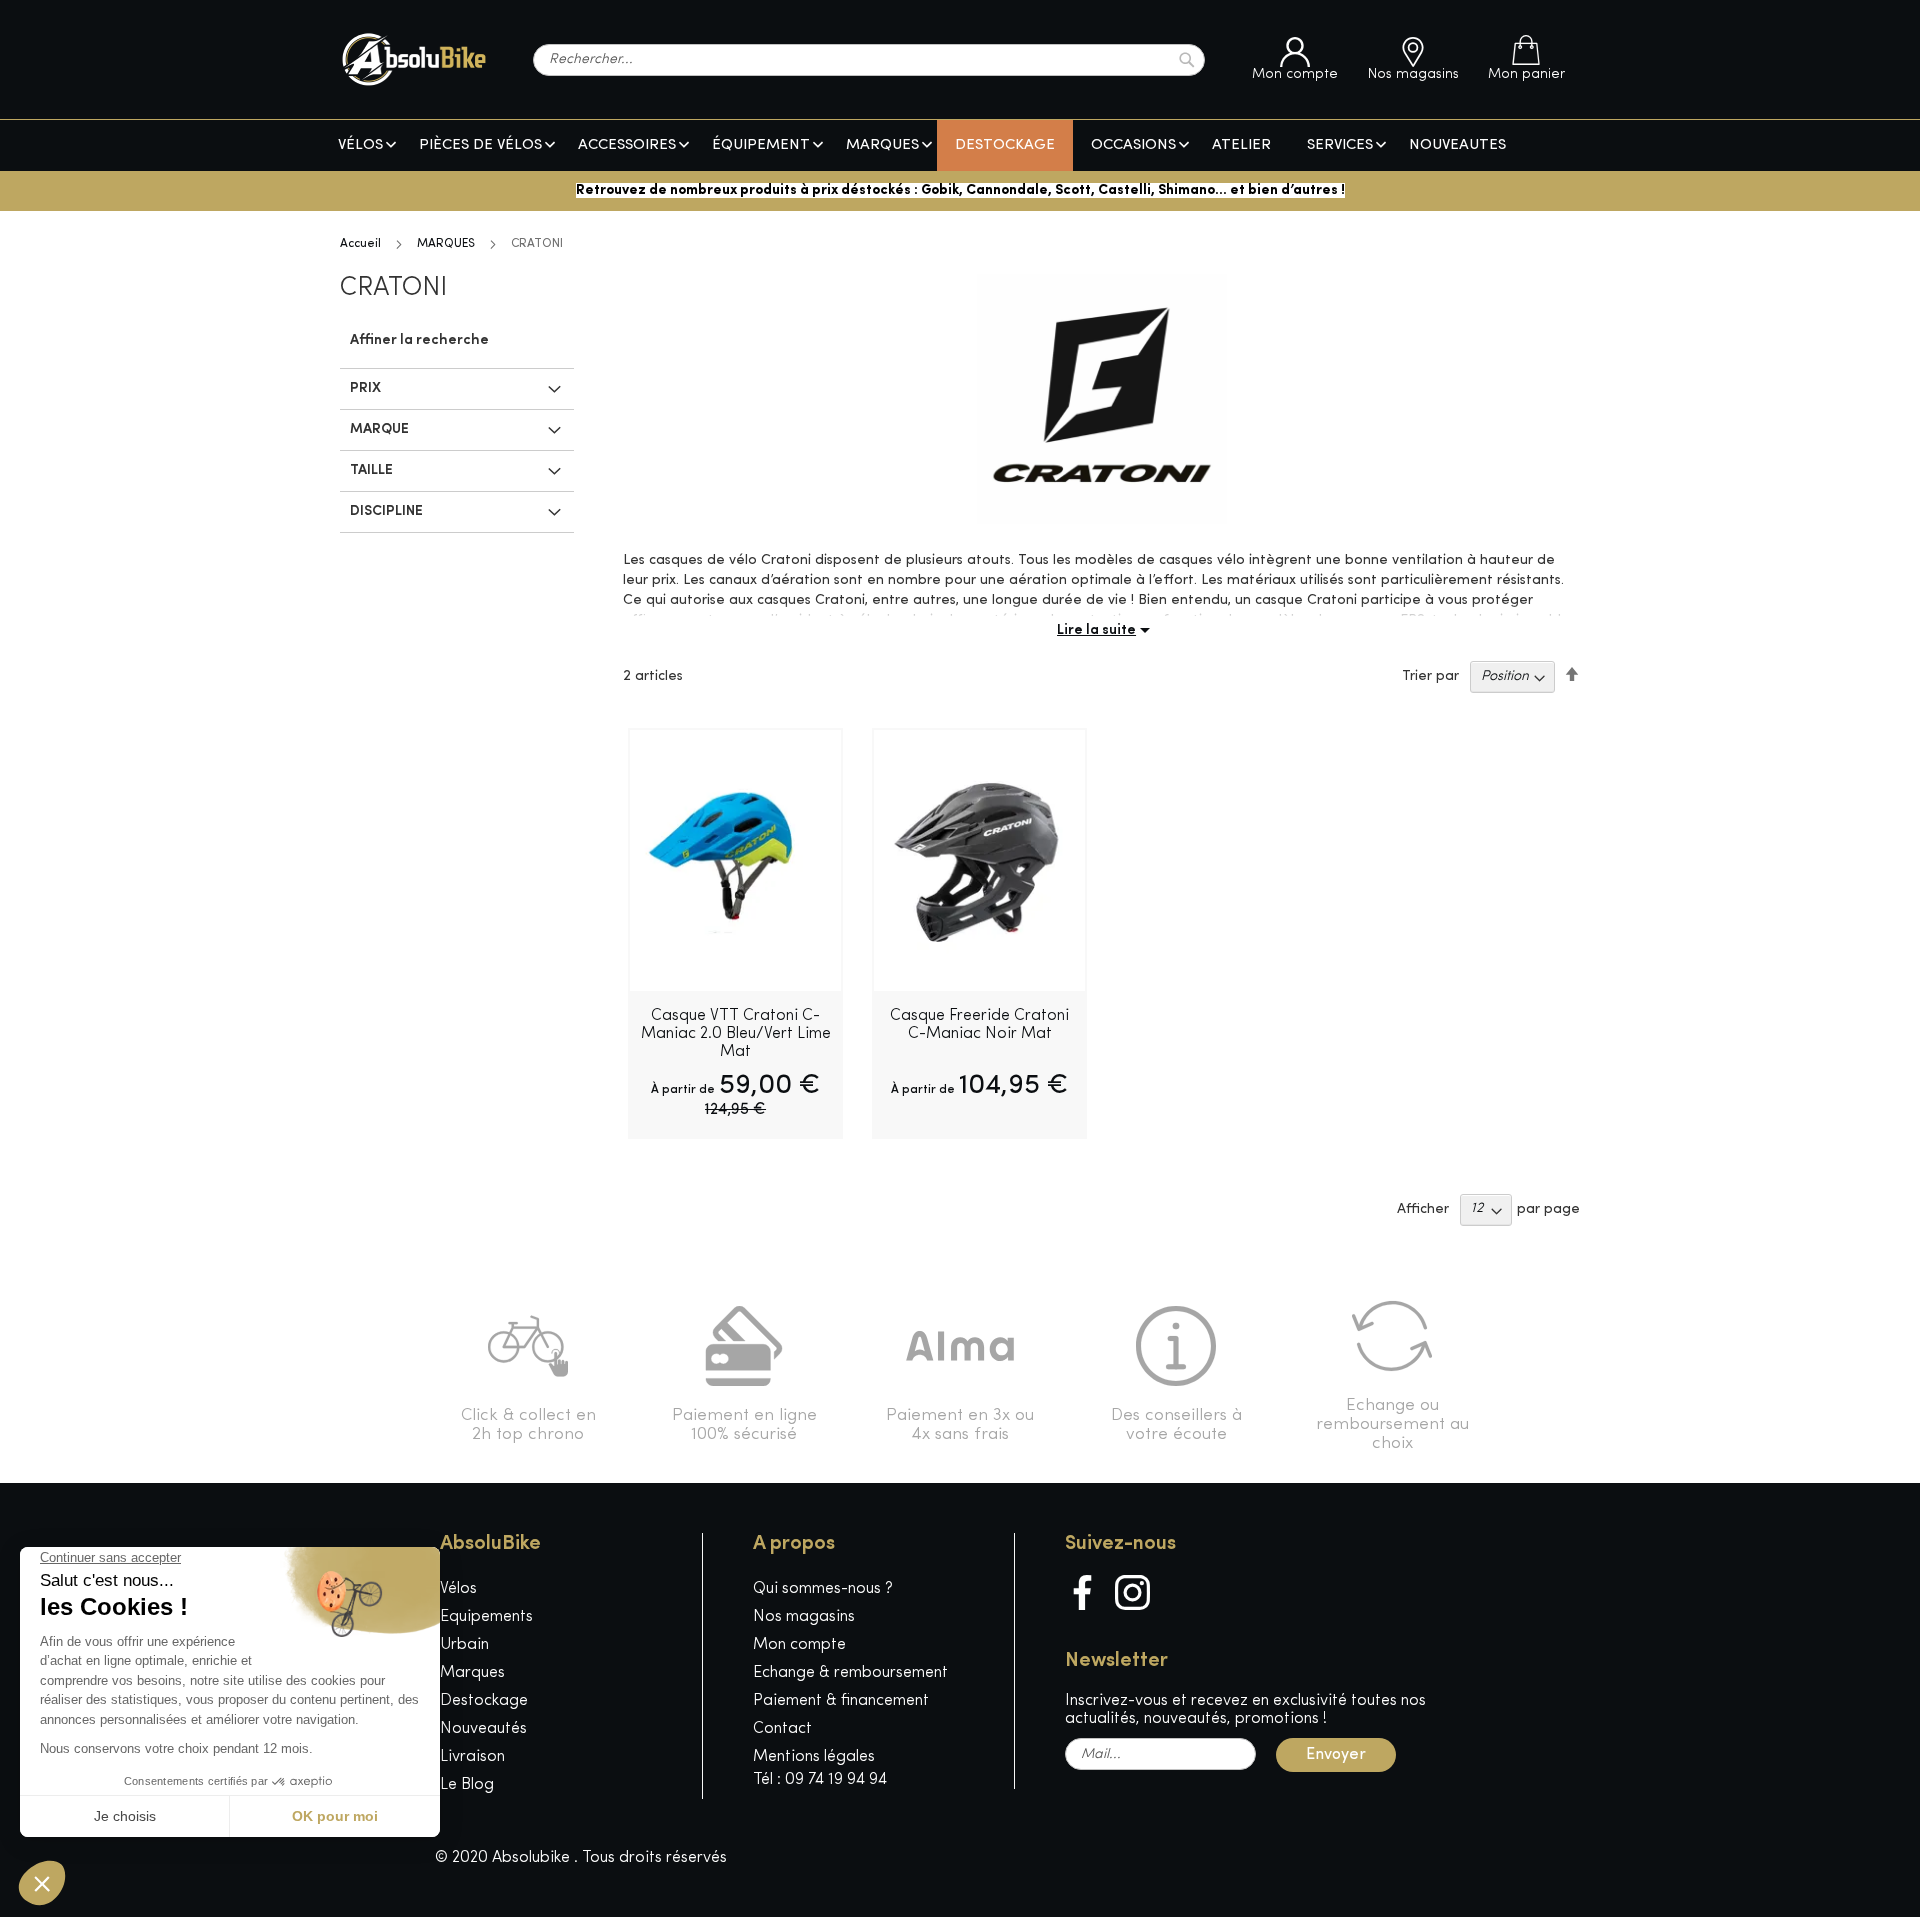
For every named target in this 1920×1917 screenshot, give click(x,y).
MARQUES (446, 244)
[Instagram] (1132, 1592)
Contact (782, 1729)
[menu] (960, 145)
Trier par (1430, 676)
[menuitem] (360, 145)
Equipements (486, 1617)
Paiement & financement (841, 1701)
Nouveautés (483, 1729)
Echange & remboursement (850, 1673)
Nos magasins (804, 1617)
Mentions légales (814, 1757)
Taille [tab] (371, 470)
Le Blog (467, 1785)
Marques (472, 1673)
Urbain (464, 1645)
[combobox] (869, 60)
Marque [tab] (379, 429)
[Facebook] (1082, 1592)
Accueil (360, 244)
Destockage (484, 1701)
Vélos (458, 1589)
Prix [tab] (365, 388)
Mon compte (799, 1645)
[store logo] (414, 59)
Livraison (472, 1757)
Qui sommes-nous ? (823, 1589)
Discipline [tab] (386, 511)
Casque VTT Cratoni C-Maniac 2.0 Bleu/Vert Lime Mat (736, 1034)
